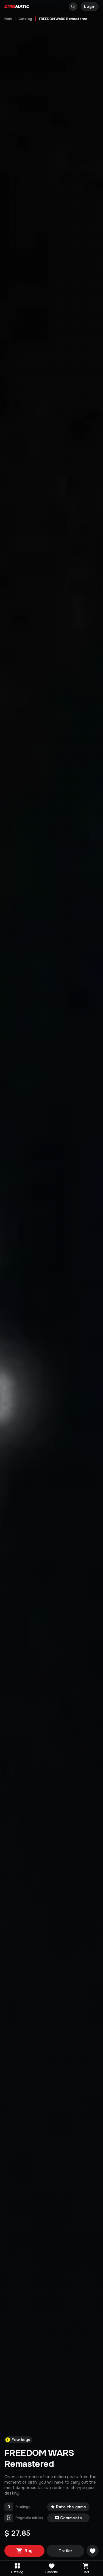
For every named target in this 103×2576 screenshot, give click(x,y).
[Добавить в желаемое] (93, 2551)
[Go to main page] (17, 7)
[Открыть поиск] (73, 7)
